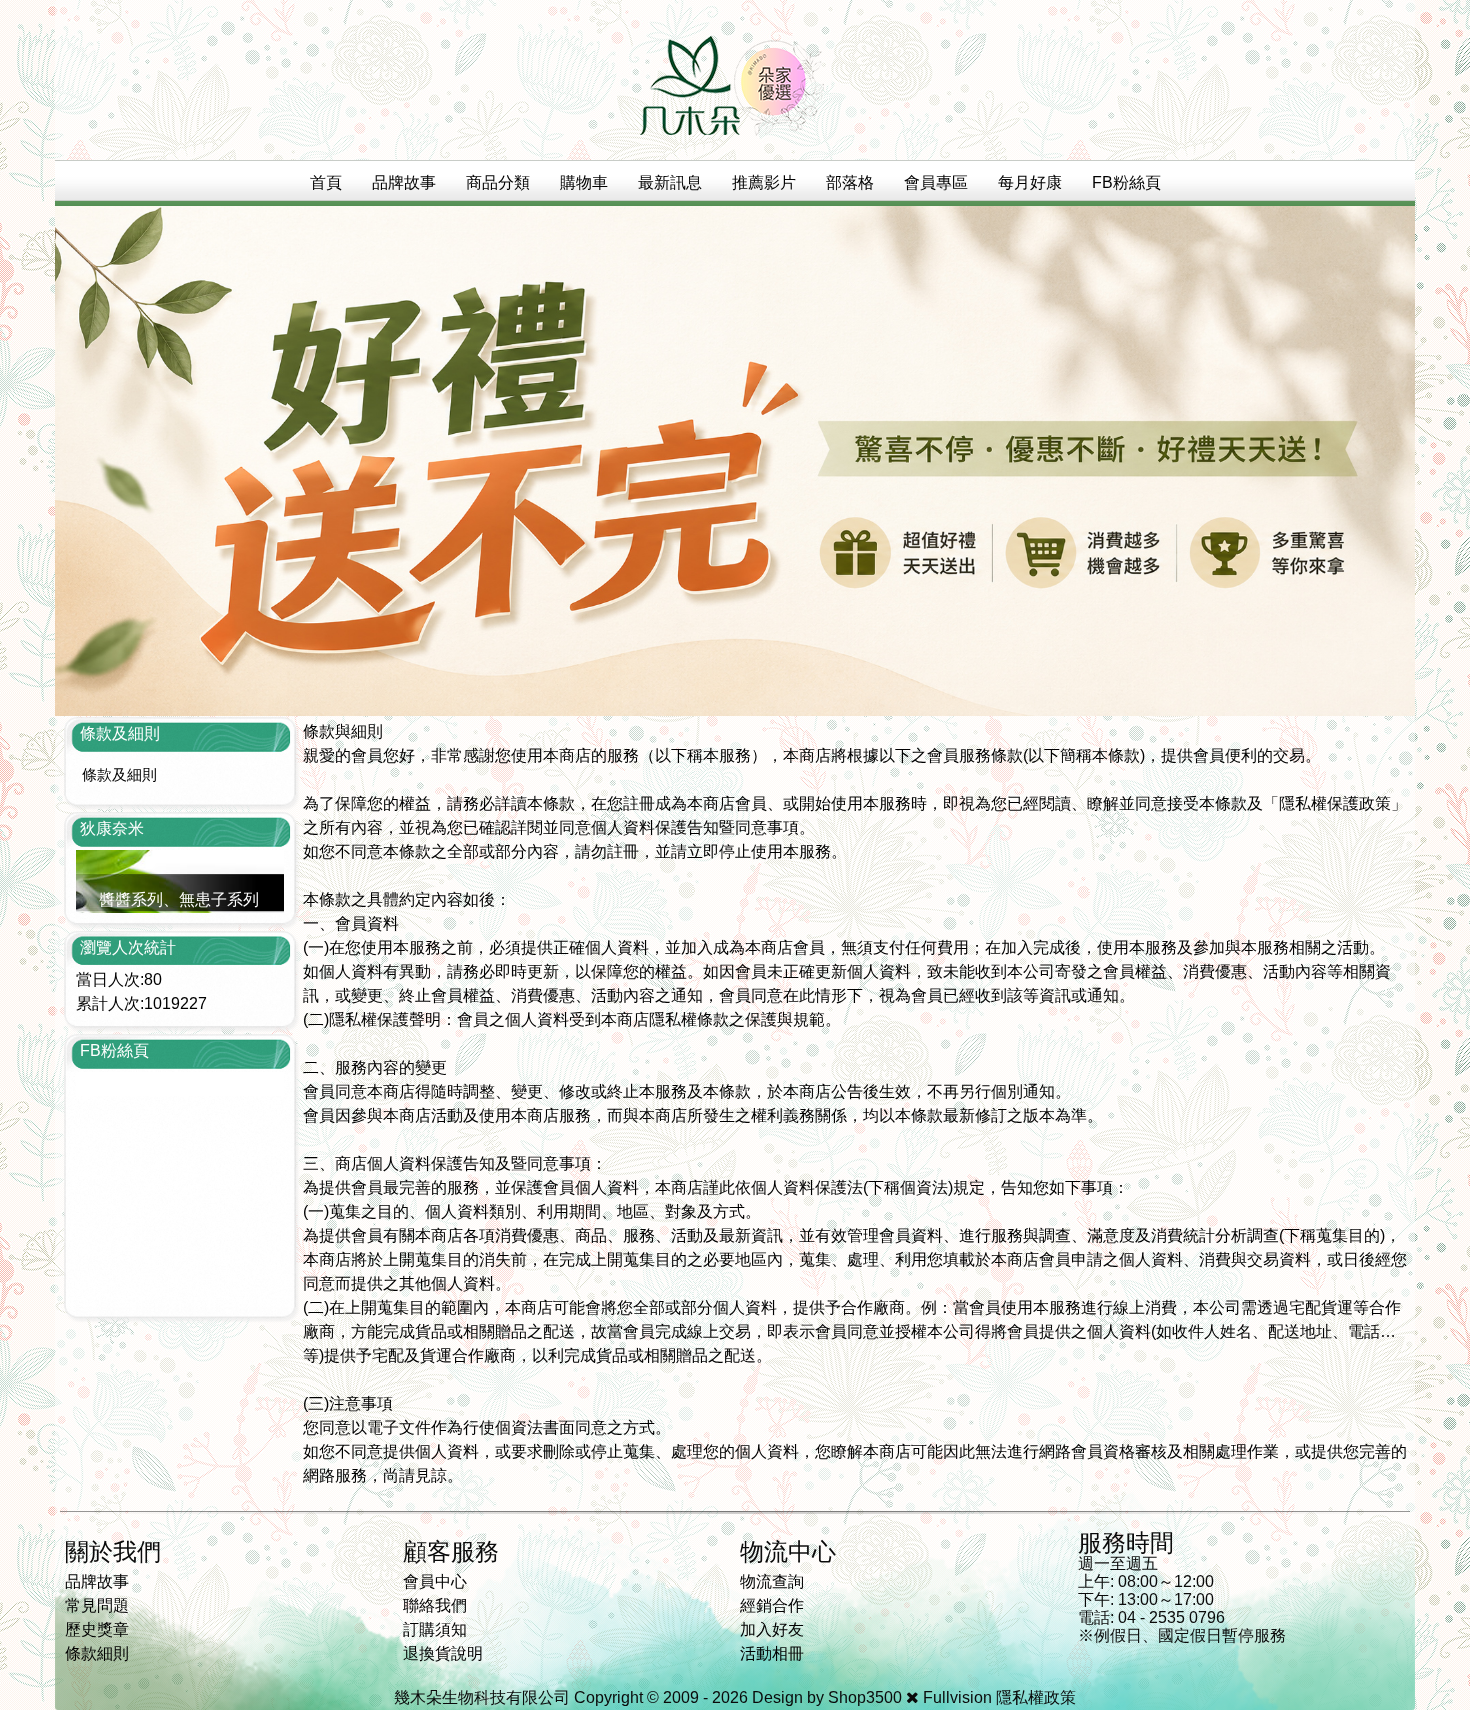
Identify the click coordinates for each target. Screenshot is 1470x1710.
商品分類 (498, 182)
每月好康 (1030, 182)
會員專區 (936, 182)
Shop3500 (865, 1697)
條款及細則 (119, 774)
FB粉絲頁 (1126, 182)
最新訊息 (670, 182)
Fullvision (957, 1697)
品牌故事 (404, 182)
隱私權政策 (1036, 1697)
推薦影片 (764, 182)
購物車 (584, 182)
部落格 (850, 182)
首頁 (326, 182)
